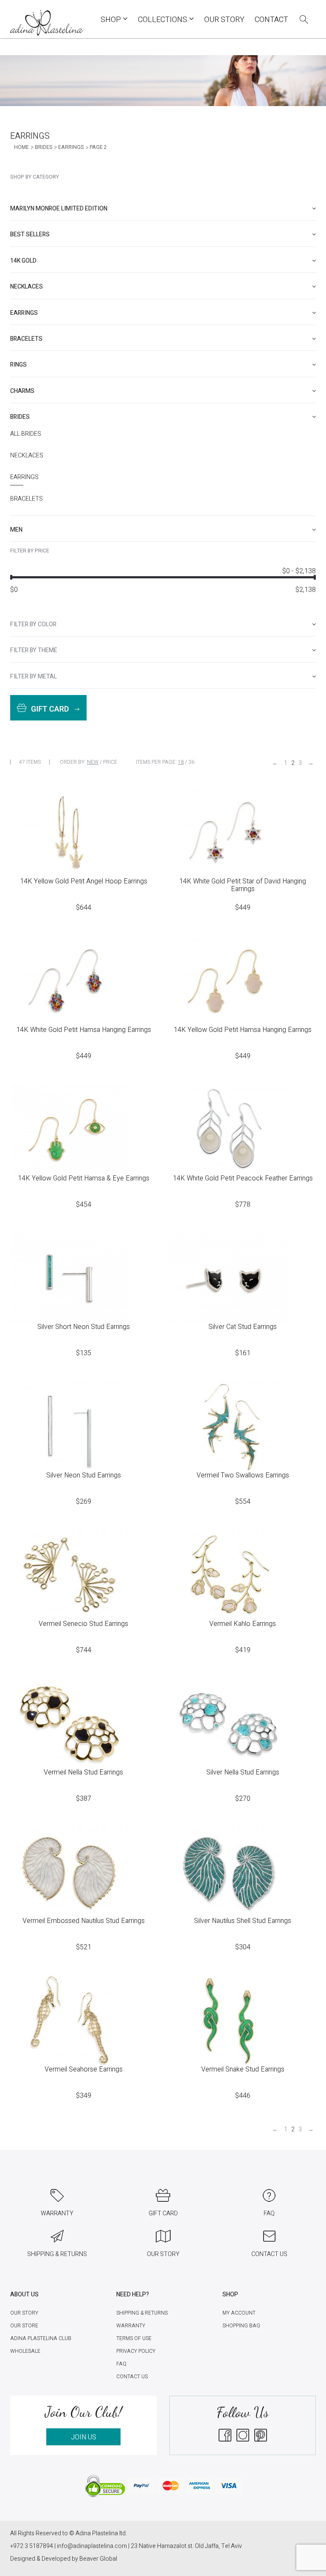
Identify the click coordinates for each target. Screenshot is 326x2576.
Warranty (131, 2326)
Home (21, 147)
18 (181, 762)
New (93, 762)
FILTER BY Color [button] (33, 624)
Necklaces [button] (27, 287)
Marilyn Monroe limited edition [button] (59, 209)
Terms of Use (134, 2338)
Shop (112, 20)
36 (191, 762)
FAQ (121, 2364)
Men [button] (16, 530)
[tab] (163, 209)
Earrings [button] (24, 313)
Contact (271, 20)
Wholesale (25, 2351)
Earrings (71, 147)
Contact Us (132, 2377)
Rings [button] (18, 365)
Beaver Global (98, 2559)
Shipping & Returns (142, 2313)
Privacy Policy (136, 2351)
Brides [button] (20, 417)
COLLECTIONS (163, 20)
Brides (44, 147)
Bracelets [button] (26, 339)
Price (110, 762)
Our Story (224, 20)
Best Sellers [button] (30, 234)
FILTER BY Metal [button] (34, 677)
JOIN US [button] (84, 2437)
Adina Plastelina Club (41, 2338)
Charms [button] (22, 391)
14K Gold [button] (23, 261)
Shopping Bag (241, 2326)
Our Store (24, 2326)
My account (239, 2313)
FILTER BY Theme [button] (34, 650)
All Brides (26, 434)
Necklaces (27, 456)
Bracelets (27, 499)
